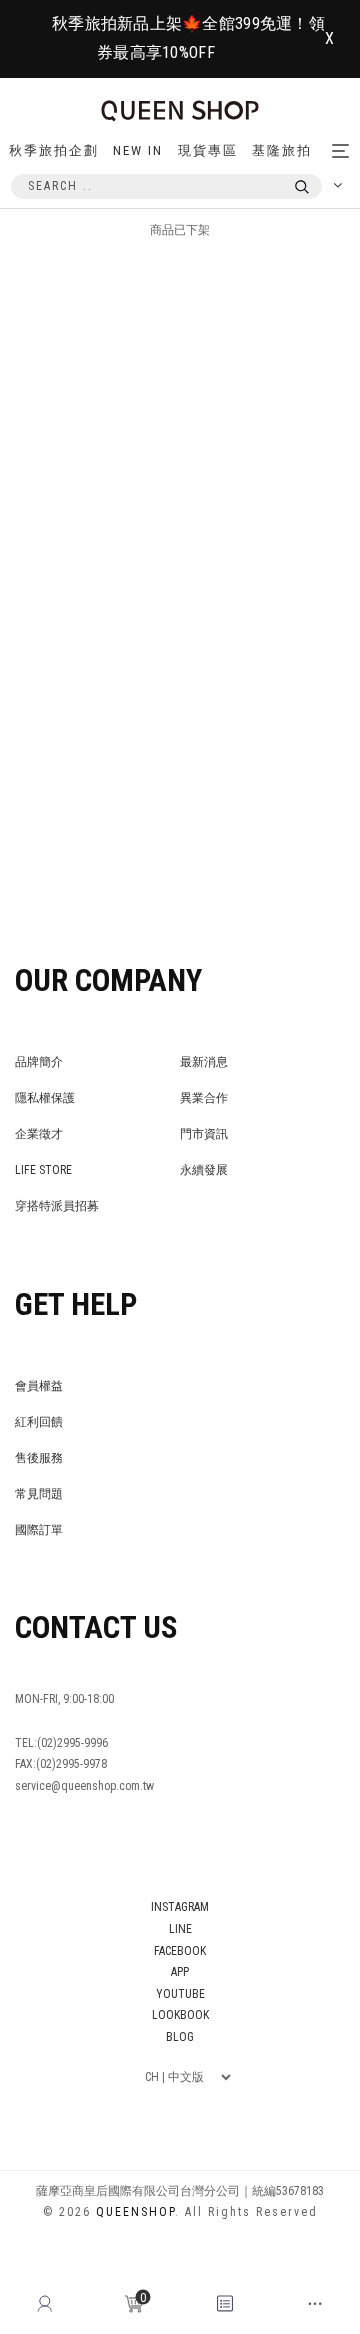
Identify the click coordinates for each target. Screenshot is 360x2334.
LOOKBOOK (180, 2015)
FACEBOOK (180, 1951)
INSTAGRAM (180, 1907)
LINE (180, 1929)
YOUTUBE (180, 1994)
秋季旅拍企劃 (54, 150)
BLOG (180, 2037)
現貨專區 (208, 150)
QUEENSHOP (135, 2212)
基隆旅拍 (282, 150)
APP (180, 1972)
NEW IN (138, 150)
